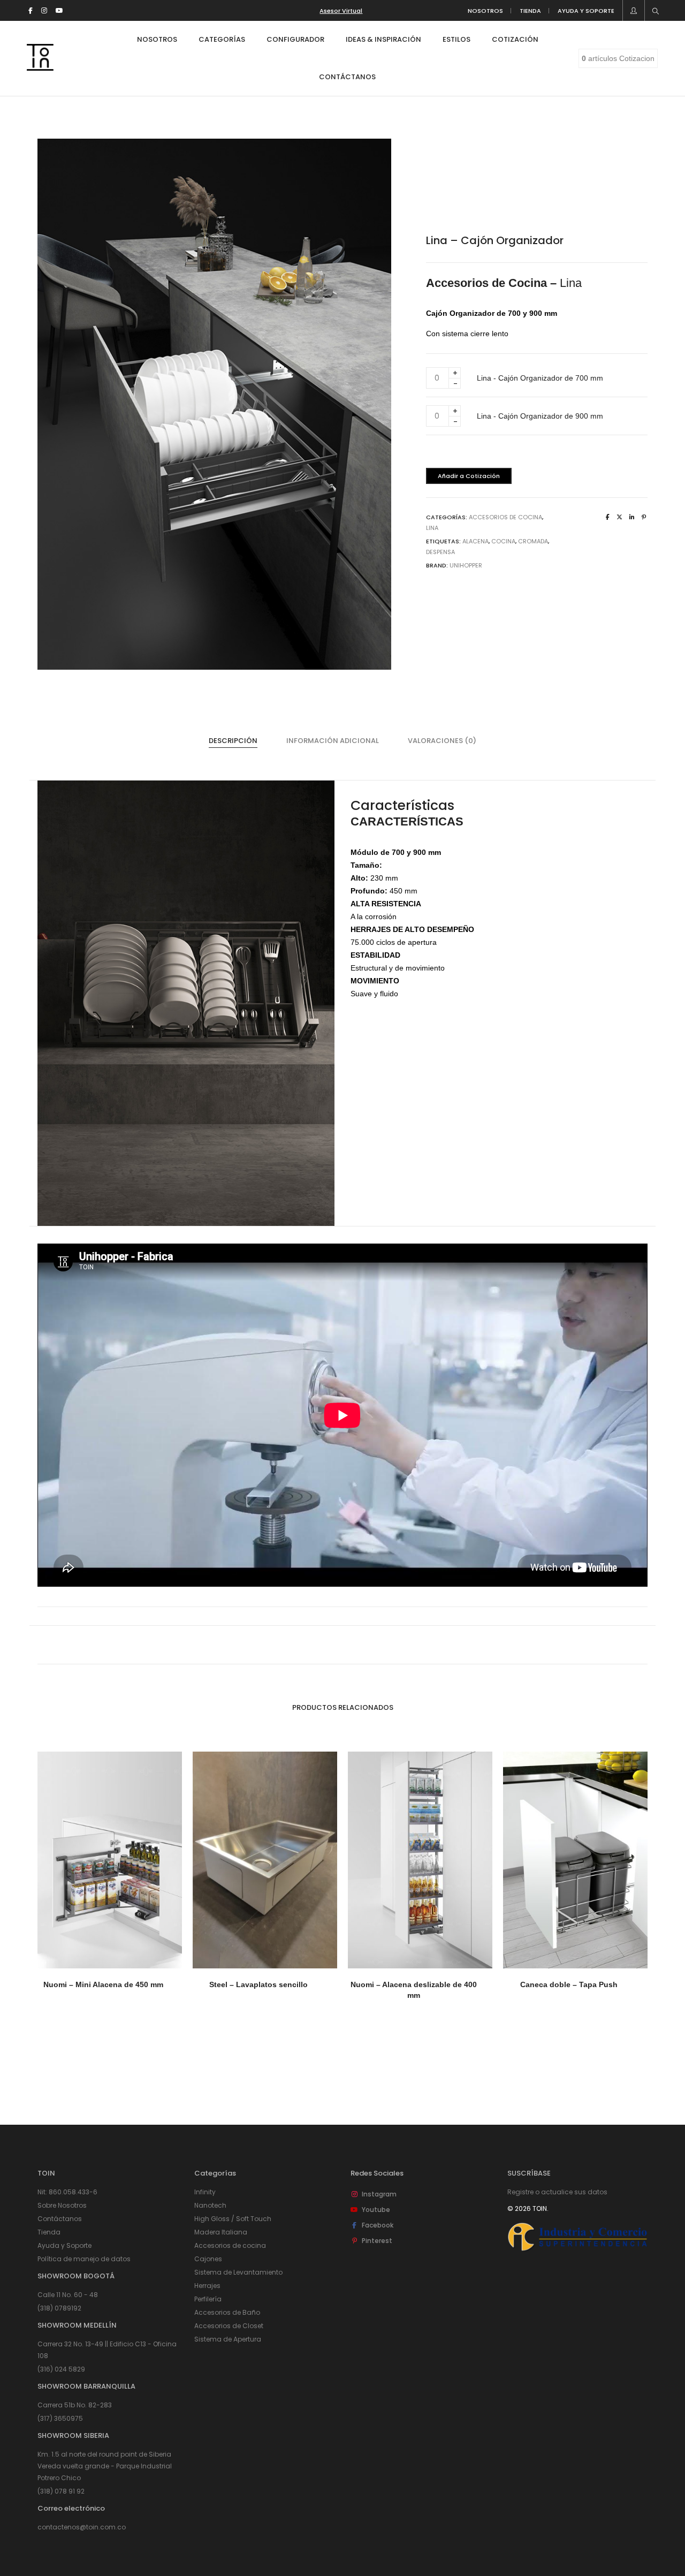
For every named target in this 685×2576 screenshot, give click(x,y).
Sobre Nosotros (62, 2205)
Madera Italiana (221, 2232)
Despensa (440, 552)
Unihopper (466, 565)
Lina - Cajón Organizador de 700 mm (540, 378)
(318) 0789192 (59, 2308)
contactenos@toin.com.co (82, 2527)
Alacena (475, 541)
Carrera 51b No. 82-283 (75, 2405)
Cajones (208, 2259)
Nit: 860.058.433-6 (67, 2192)
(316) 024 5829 (61, 2369)
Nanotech (210, 2205)
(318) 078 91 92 (61, 2491)
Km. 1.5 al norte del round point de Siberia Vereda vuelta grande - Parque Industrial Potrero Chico (105, 2466)
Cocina (503, 541)
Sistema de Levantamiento (238, 2272)
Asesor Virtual (341, 11)
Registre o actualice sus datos (557, 2192)
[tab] (233, 741)
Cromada (533, 541)
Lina (432, 528)
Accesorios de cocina (230, 2245)
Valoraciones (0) (442, 741)
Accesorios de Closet (229, 2326)
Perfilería (208, 2299)
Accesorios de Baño (227, 2312)
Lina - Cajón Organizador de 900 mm (540, 416)
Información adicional (333, 741)
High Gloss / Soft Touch (233, 2219)
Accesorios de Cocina (505, 517)
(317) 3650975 (60, 2418)
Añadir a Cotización (469, 476)
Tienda (49, 2232)
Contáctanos (60, 2219)
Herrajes (207, 2286)
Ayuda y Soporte (64, 2245)
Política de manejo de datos (84, 2259)
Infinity (205, 2192)
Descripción (233, 741)
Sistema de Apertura (228, 2339)
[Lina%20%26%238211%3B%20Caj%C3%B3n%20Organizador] (608, 517)
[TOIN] (40, 66)
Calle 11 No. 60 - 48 (68, 2295)
